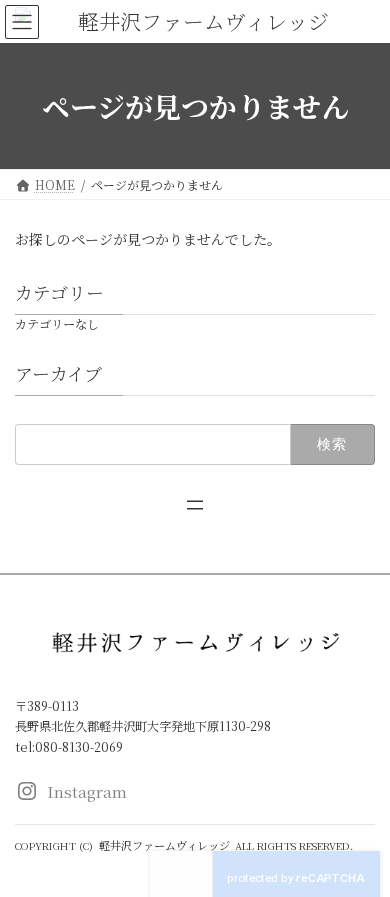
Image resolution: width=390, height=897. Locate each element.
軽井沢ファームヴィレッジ (164, 845)
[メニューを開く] (195, 505)
